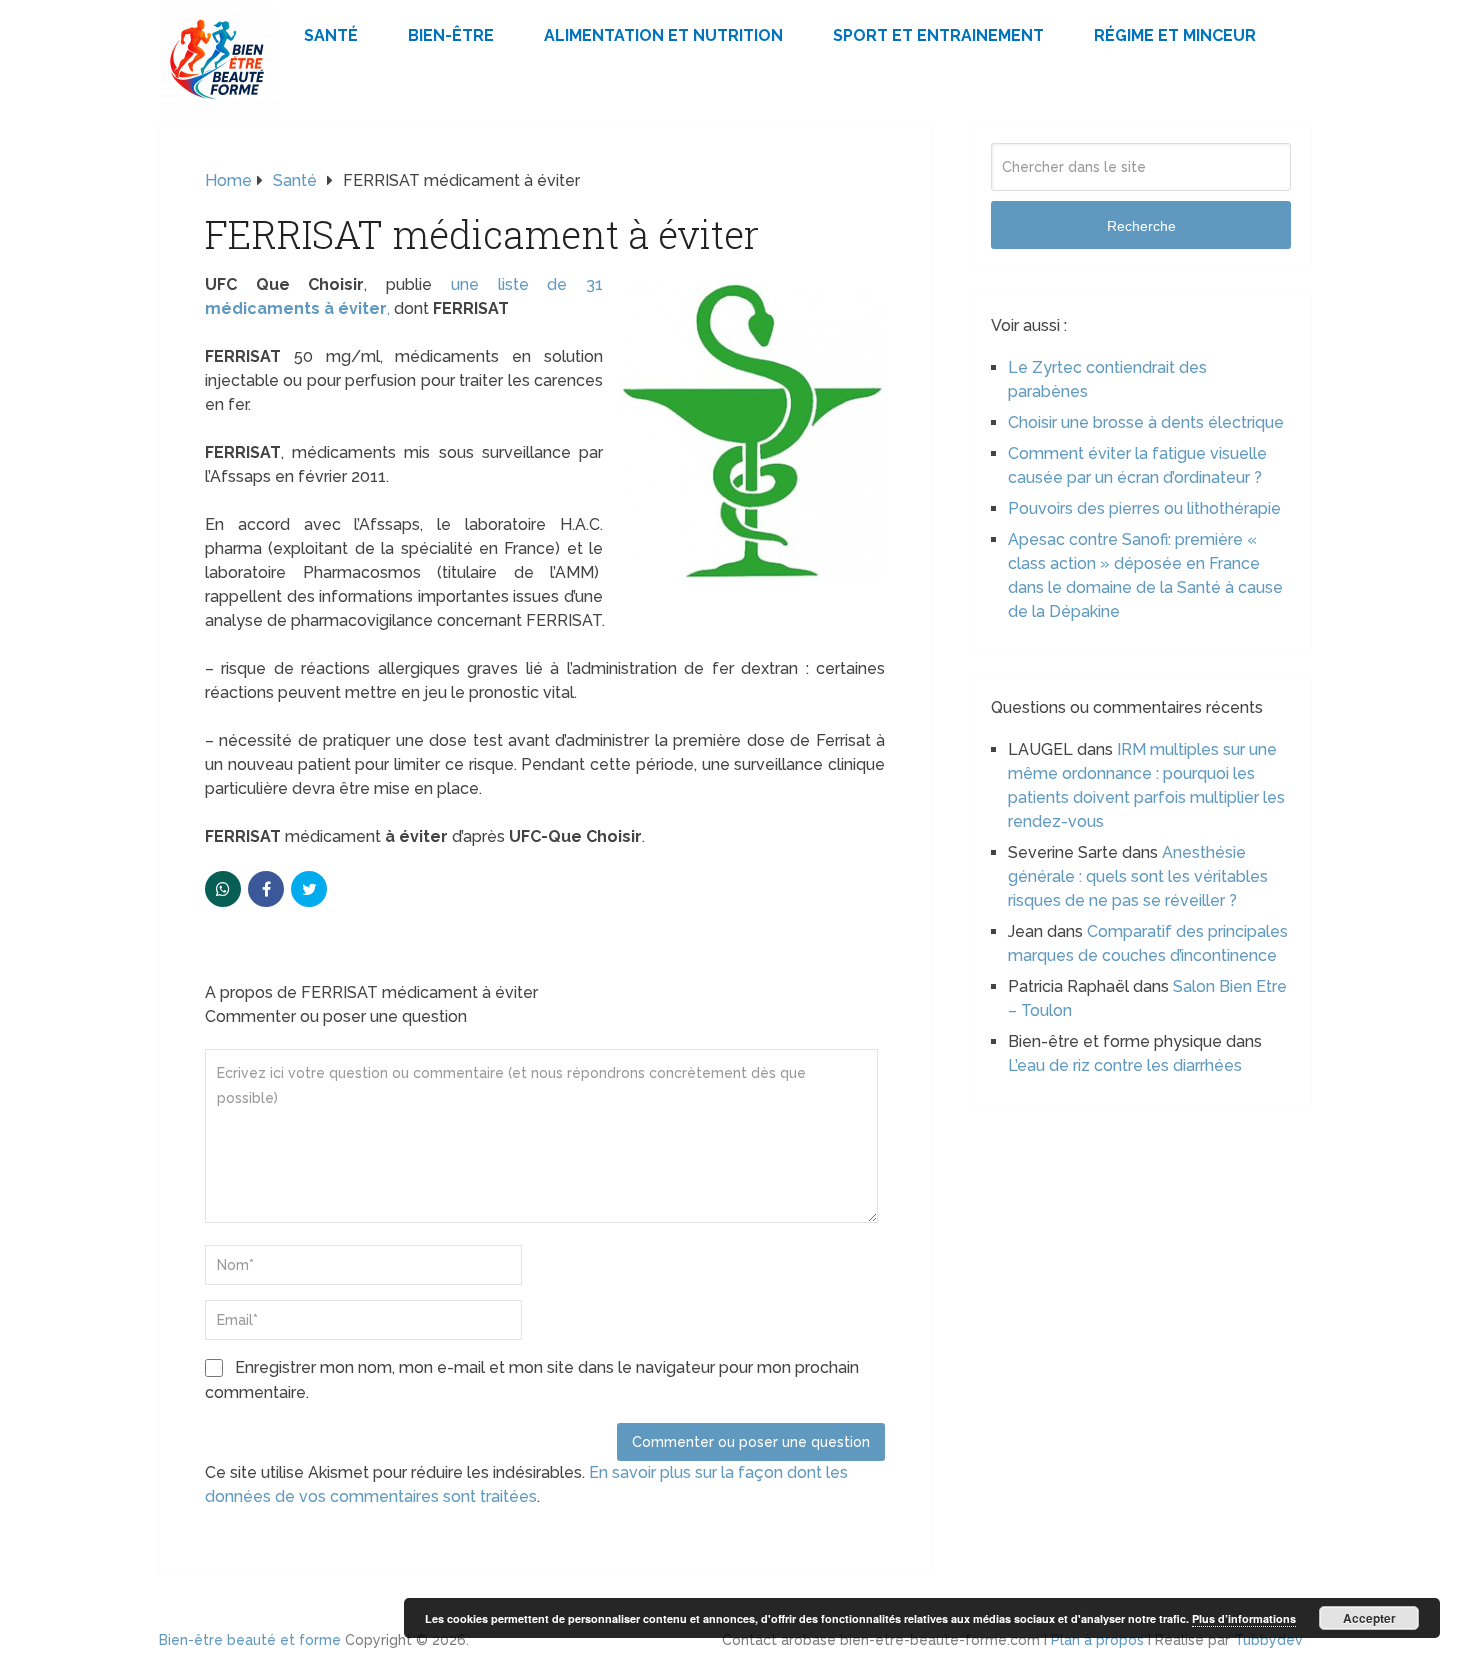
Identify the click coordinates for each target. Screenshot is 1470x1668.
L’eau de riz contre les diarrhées (1125, 1065)
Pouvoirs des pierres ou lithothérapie (1144, 508)
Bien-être (451, 35)
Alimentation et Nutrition (663, 35)
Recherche (1141, 226)
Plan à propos (1097, 1640)
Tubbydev (1268, 1640)
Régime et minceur (1175, 35)
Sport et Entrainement (938, 35)
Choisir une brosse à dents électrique (1146, 422)
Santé (331, 35)
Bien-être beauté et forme (250, 1640)
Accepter (1369, 1618)
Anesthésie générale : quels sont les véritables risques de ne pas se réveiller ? (1138, 876)
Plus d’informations (1244, 1618)
